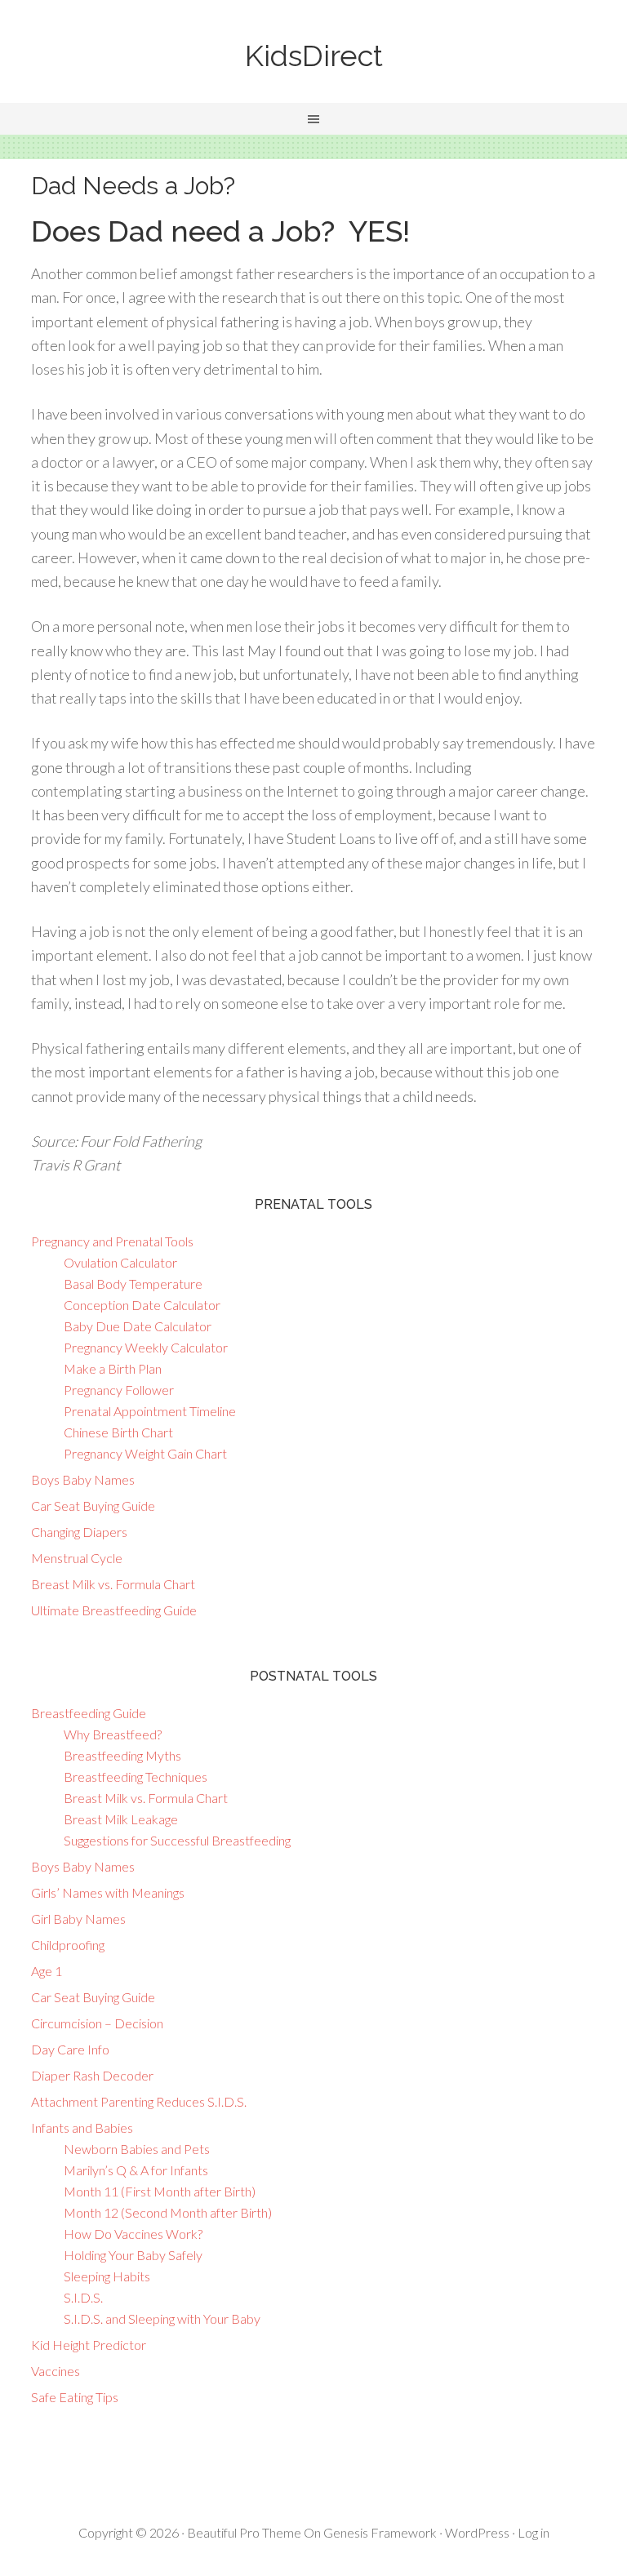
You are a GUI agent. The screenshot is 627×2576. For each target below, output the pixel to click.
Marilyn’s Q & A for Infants (136, 2170)
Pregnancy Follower (119, 1390)
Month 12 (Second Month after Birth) (168, 2212)
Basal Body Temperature (133, 1284)
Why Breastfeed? (113, 1734)
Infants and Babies (82, 2127)
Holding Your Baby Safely (133, 2255)
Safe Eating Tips (75, 2397)
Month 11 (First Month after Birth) (160, 2191)
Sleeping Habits (107, 2276)
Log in (534, 2532)
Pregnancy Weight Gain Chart (145, 1453)
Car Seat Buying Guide (93, 1506)
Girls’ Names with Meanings (108, 1892)
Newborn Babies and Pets (137, 2149)
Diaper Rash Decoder (92, 2075)
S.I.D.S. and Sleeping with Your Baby (162, 2318)
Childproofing (68, 1945)
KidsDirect (314, 56)
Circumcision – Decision (97, 2023)
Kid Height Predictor (89, 2345)
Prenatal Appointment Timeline (150, 1411)
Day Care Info (70, 2049)
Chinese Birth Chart (118, 1432)
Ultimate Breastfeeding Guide (114, 1610)
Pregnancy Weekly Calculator (146, 1347)
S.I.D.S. (83, 2297)
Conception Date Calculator (142, 1305)
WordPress (477, 2532)
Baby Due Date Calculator (138, 1326)
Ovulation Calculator (120, 1262)
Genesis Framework (380, 2532)
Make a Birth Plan (113, 1368)
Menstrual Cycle (77, 1558)
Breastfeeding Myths (122, 1755)
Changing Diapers (79, 1532)
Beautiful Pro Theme (244, 2532)
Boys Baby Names (83, 1479)
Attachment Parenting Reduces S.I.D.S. (139, 2101)
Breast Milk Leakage (121, 1819)
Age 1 (47, 1971)
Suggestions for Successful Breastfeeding (177, 1840)
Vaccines (56, 2371)
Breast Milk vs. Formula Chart (113, 1584)
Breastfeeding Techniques (136, 1777)
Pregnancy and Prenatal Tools (112, 1241)
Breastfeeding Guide (89, 1713)
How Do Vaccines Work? (133, 2234)
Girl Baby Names (78, 1919)
